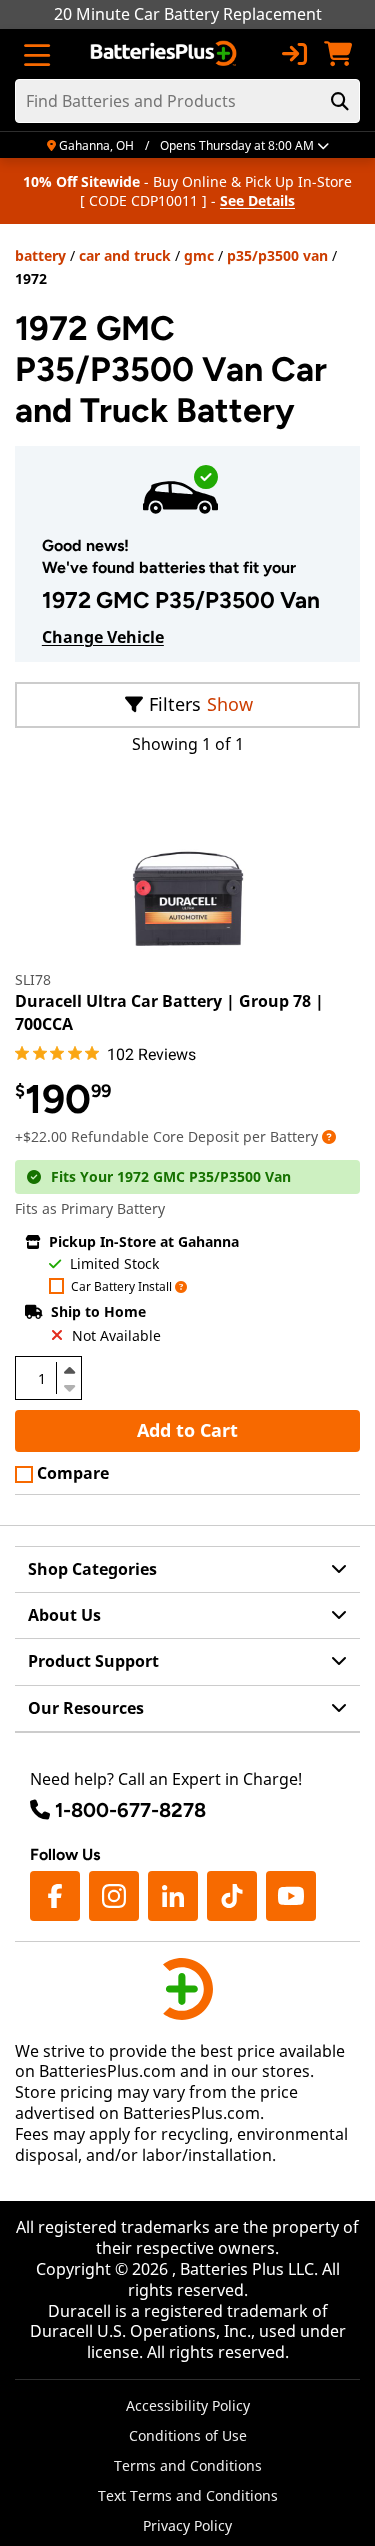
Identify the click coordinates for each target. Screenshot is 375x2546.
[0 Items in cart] (338, 54)
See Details (257, 200)
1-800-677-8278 (130, 1810)
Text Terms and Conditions (188, 2495)
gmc (199, 255)
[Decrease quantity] (69, 1386)
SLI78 (33, 979)
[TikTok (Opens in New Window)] (232, 1896)
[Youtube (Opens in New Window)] (291, 1896)
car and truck (125, 255)
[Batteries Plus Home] (165, 54)
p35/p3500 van (277, 255)
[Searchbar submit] (340, 101)
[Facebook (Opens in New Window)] (55, 1896)
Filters (175, 704)
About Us (64, 1615)
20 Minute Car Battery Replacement (188, 14)
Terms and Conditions (188, 2465)
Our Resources (86, 1708)
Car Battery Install (121, 1287)
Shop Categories (92, 1569)
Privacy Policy (187, 2525)
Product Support (93, 1661)
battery (40, 255)
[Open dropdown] (329, 1136)
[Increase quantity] (69, 1370)
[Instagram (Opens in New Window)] (114, 1896)
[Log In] (294, 54)
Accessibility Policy (188, 2405)
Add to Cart (187, 1430)
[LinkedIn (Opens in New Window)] (173, 1896)
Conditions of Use (188, 2435)
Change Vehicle (103, 637)
